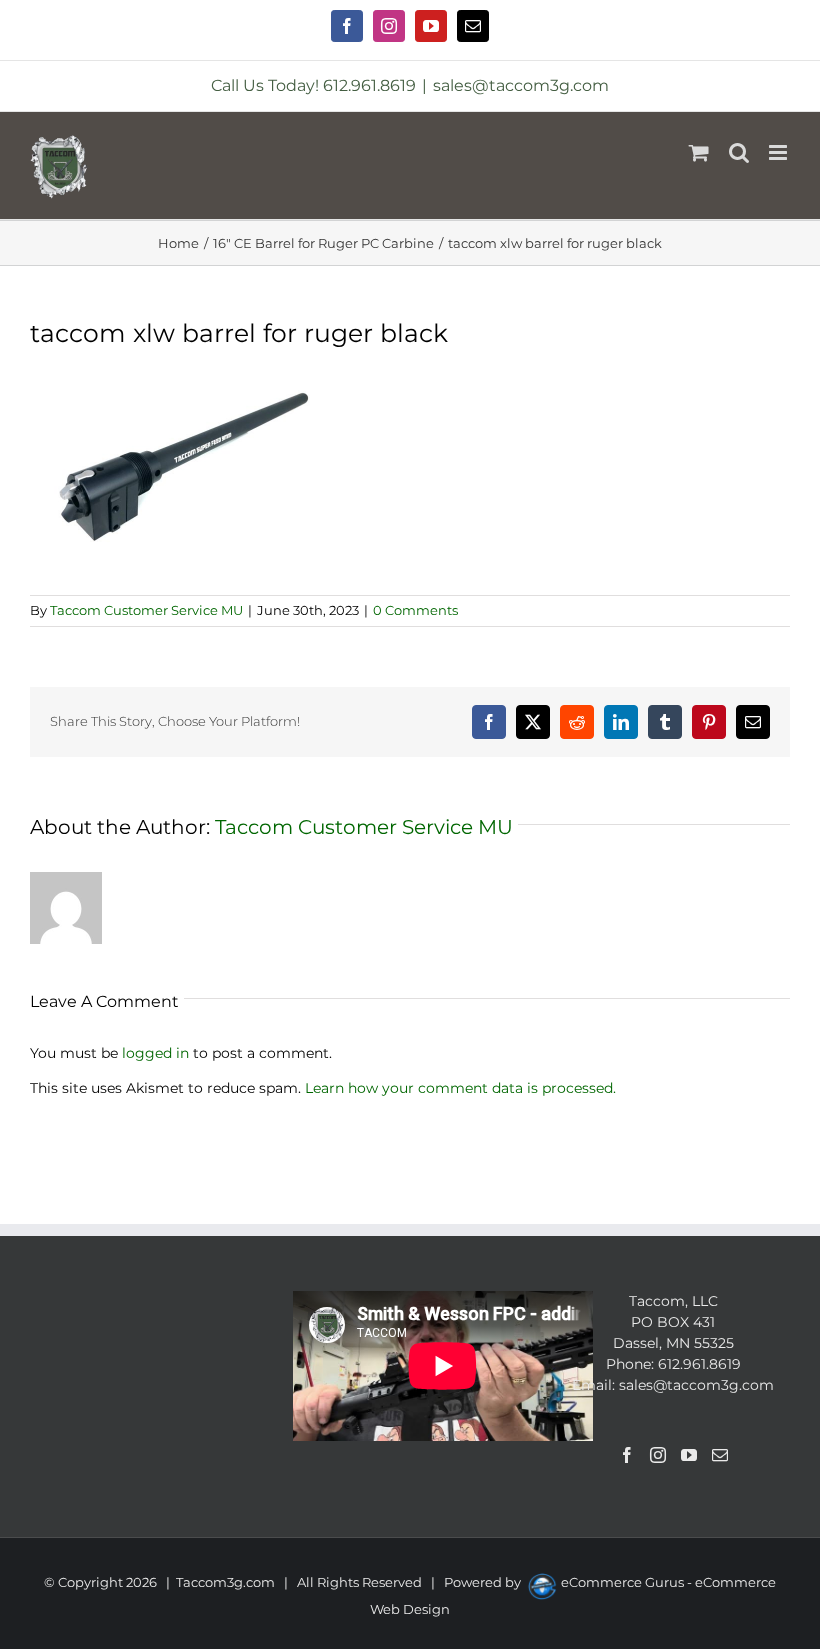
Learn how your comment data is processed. (460, 1088)
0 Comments (415, 610)
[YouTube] (689, 1455)
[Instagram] (658, 1455)
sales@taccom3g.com (521, 85)
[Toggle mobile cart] (699, 152)
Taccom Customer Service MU (146, 610)
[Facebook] (627, 1455)
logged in (155, 1053)
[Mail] (720, 1455)
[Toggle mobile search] (739, 152)
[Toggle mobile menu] (779, 152)
